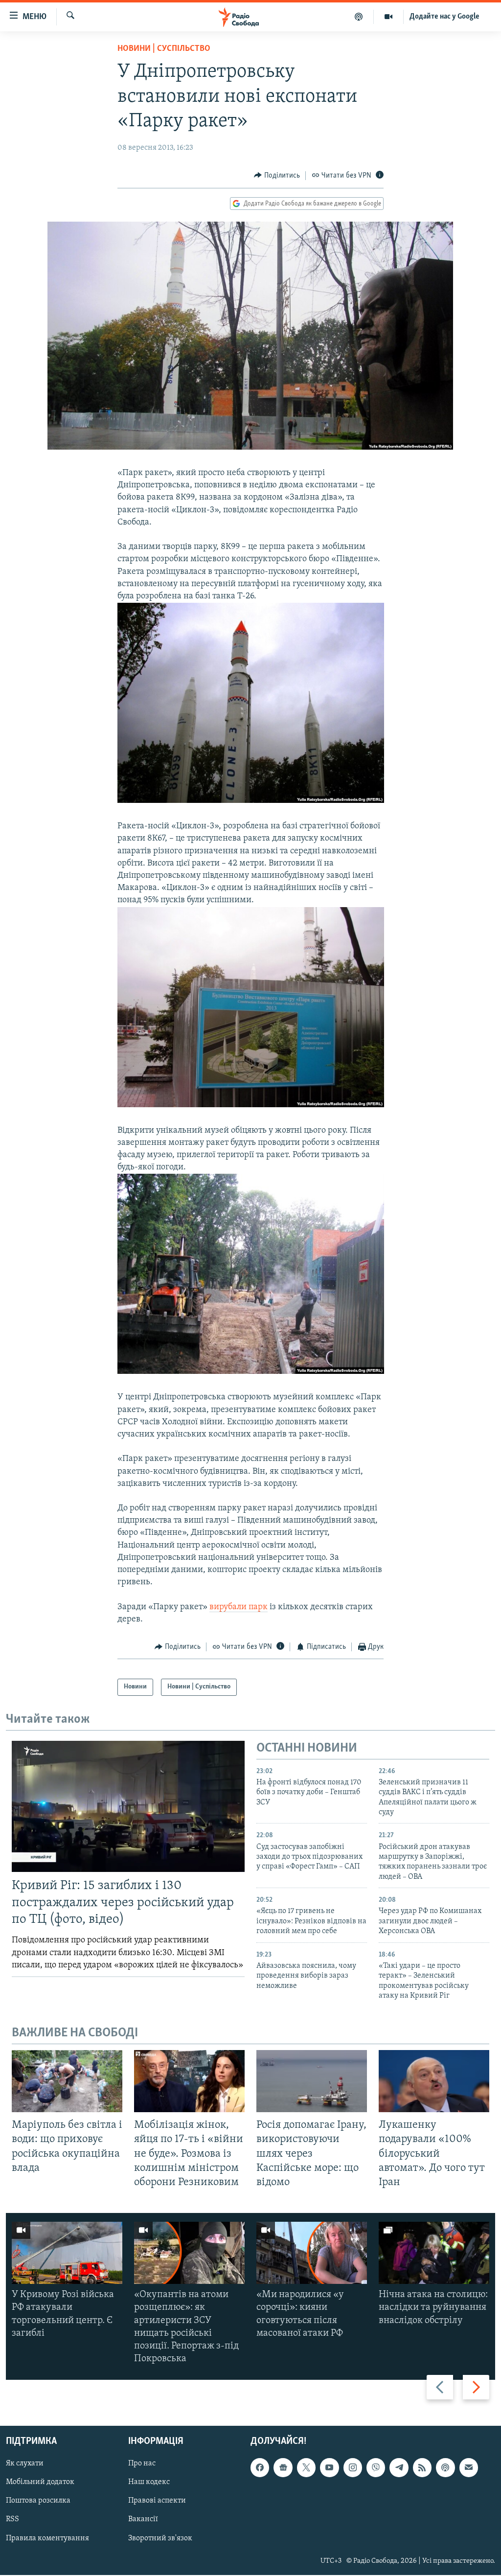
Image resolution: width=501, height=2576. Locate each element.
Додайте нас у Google (444, 17)
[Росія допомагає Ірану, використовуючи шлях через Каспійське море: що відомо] (312, 2081)
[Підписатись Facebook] (260, 2468)
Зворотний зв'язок (160, 2538)
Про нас (142, 2464)
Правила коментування (47, 2538)
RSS (12, 2520)
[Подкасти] (359, 17)
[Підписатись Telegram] (399, 2468)
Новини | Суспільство (164, 49)
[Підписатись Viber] (376, 2468)
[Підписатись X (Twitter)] (306, 2468)
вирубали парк (239, 1607)
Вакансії (143, 2520)
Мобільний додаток (40, 2483)
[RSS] (422, 2468)
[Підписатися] (469, 2468)
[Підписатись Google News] (283, 2468)
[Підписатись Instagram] (353, 2468)
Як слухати (25, 2464)
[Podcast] (445, 2468)
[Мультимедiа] (389, 17)
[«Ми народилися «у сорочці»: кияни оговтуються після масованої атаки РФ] (312, 2253)
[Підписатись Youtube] (329, 2468)
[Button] (277, 176)
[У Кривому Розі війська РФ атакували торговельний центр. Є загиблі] (67, 2253)
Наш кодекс (149, 2483)
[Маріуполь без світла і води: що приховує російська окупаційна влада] (67, 2081)
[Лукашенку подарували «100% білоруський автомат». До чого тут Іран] (434, 2081)
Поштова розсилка (38, 2501)
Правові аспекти (157, 2501)
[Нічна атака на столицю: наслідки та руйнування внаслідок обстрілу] (434, 2253)
